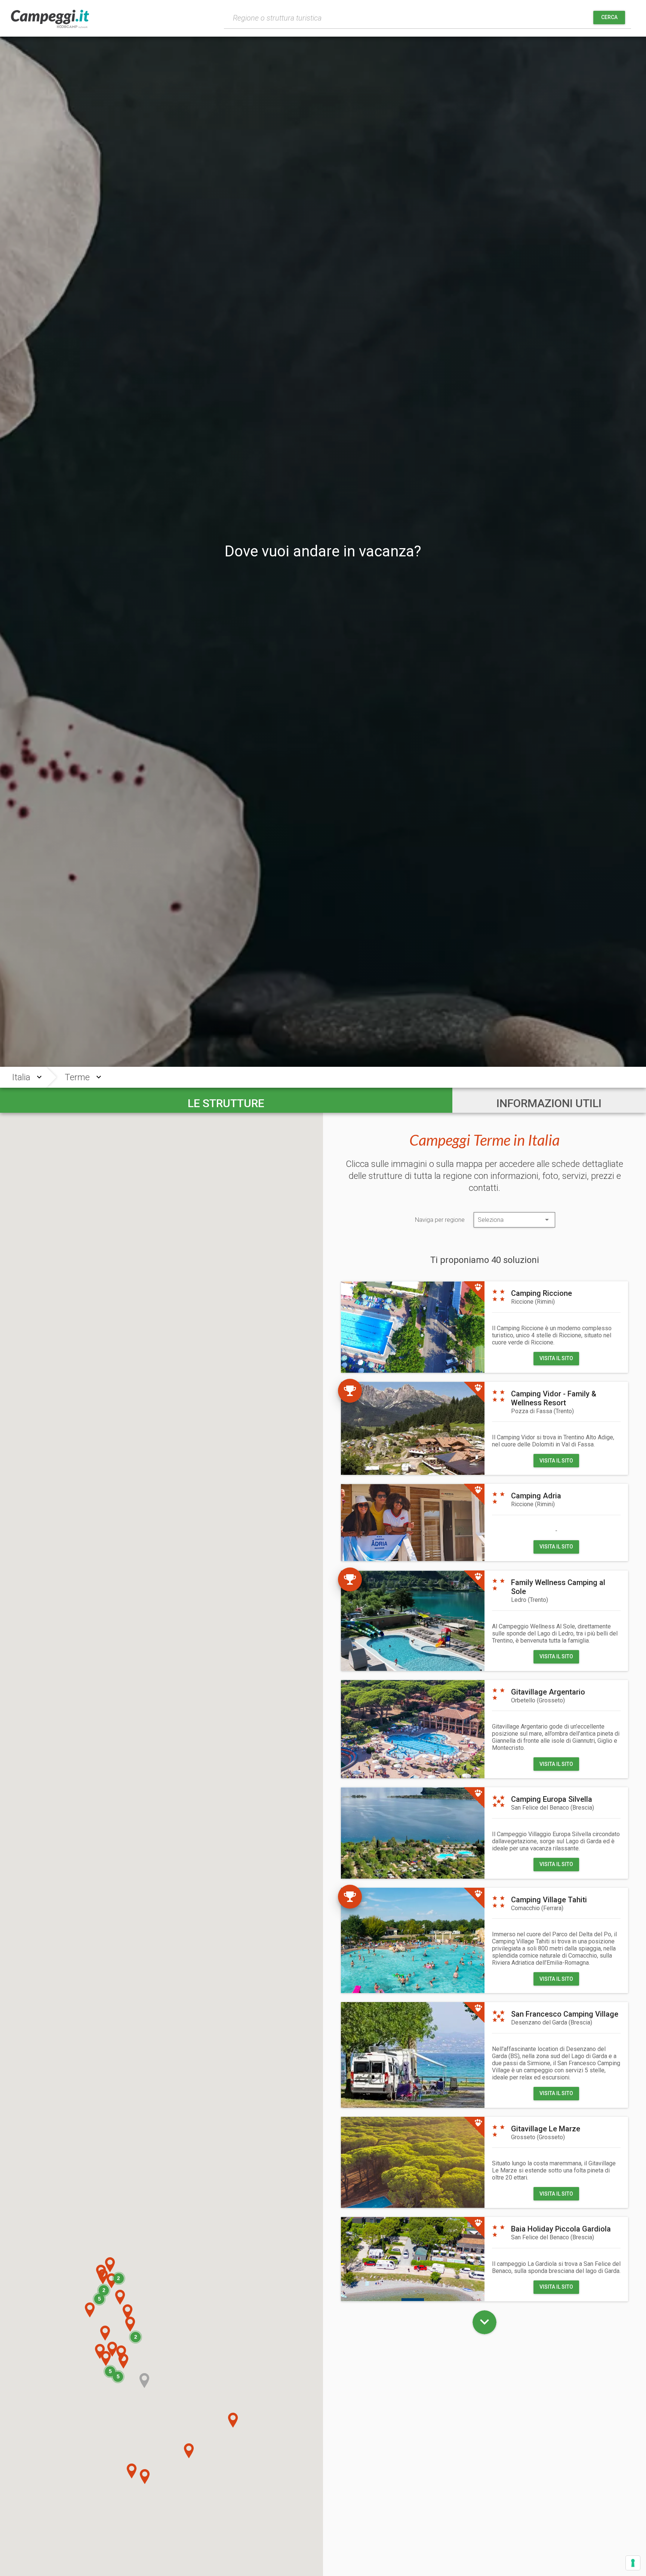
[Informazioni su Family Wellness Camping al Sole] (413, 1621)
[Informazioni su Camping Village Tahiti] (413, 1940)
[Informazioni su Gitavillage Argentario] (413, 1729)
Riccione (533, 1302)
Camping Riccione (542, 1293)
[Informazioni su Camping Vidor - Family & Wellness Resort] (413, 1428)
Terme (77, 1077)
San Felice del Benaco (553, 1808)
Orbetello (538, 1700)
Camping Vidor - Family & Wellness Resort (554, 1398)
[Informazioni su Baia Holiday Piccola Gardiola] (413, 2259)
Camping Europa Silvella (552, 1799)
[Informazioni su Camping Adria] (413, 1522)
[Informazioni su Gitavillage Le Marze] (413, 2162)
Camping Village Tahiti (549, 1900)
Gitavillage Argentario (548, 1692)
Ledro (530, 1600)
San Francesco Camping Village (565, 2014)
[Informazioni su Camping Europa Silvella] (413, 1833)
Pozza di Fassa (542, 1411)
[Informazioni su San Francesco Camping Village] (413, 2055)
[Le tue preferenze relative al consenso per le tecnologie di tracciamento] (633, 2563)
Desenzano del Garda (552, 2022)
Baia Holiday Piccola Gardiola (561, 2229)
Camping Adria (536, 1496)
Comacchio (537, 1908)
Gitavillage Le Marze (546, 2129)
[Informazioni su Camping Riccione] (413, 1327)
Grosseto (538, 2137)
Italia (21, 1077)
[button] (100, 2351)
